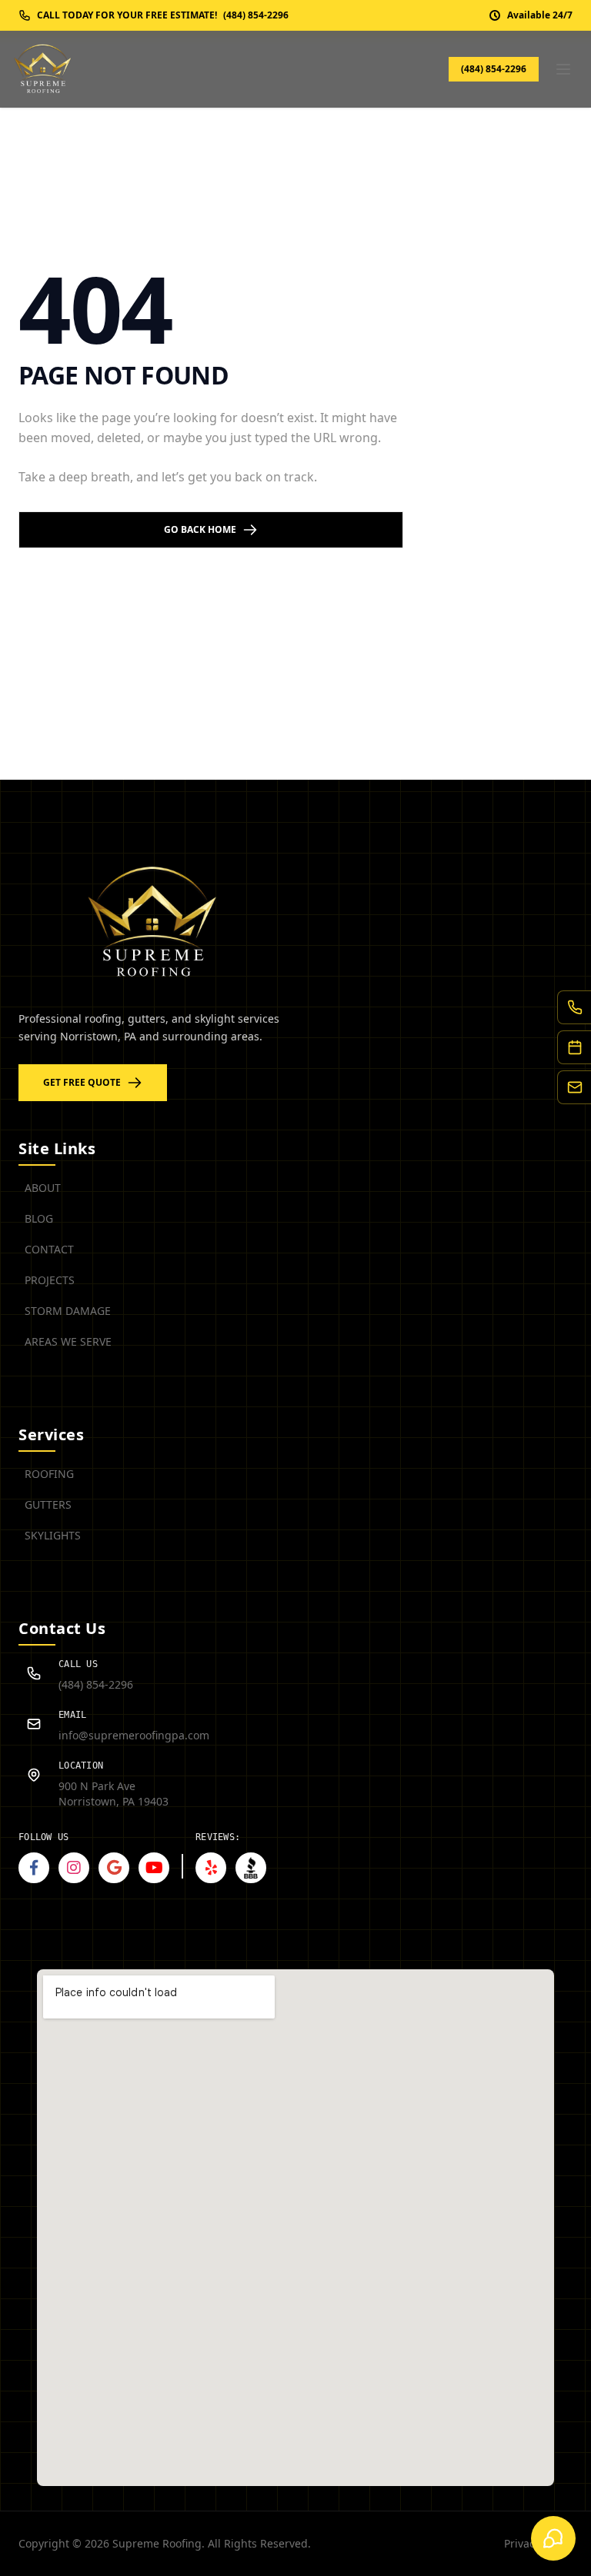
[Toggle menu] (563, 69)
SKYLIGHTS (53, 1535)
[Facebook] (34, 1868)
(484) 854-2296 (494, 69)
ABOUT (43, 1188)
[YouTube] (154, 1868)
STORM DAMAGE (68, 1311)
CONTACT (49, 1249)
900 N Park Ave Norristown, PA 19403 (114, 1794)
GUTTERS (48, 1504)
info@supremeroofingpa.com (134, 1735)
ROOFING (49, 1474)
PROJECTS (50, 1280)
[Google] (114, 1868)
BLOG (39, 1218)
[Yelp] (211, 1868)
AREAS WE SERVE (68, 1341)
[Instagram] (74, 1868)
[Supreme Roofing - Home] (43, 69)
